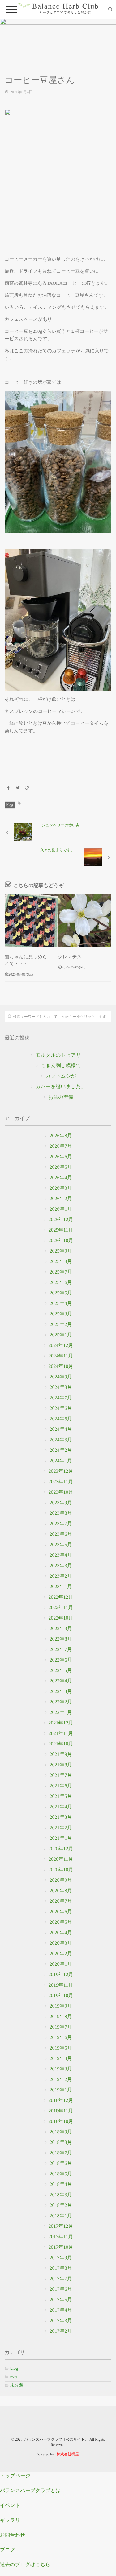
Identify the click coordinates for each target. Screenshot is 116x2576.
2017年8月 (61, 2268)
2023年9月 (61, 1503)
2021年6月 (61, 1786)
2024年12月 (61, 1346)
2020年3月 (61, 1943)
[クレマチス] (85, 921)
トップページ (15, 2476)
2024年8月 (61, 1387)
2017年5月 (61, 2300)
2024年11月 (61, 1356)
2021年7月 (61, 1775)
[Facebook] (8, 788)
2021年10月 (61, 1744)
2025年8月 (61, 1262)
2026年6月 (61, 1157)
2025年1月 (61, 1335)
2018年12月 (61, 2101)
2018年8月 (61, 2143)
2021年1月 (61, 1838)
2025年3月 (61, 1314)
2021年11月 (61, 1734)
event (15, 2377)
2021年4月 (61, 1807)
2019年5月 (61, 2048)
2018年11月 (61, 2111)
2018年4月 (61, 2184)
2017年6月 (61, 2289)
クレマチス (70, 957)
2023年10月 (61, 1492)
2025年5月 (61, 1293)
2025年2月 (61, 1325)
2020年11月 (61, 1859)
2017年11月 (61, 2237)
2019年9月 (61, 2006)
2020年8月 (61, 1891)
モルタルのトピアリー (61, 1055)
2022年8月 (61, 1639)
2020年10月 (61, 1870)
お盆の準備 (61, 1097)
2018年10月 (61, 2122)
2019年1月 (61, 2090)
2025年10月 (61, 1241)
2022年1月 (61, 1713)
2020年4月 (61, 1933)
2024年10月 (61, 1366)
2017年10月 (61, 2247)
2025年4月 (61, 1304)
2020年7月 (61, 1901)
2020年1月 (61, 1964)
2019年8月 (61, 2017)
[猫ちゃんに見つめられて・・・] (31, 921)
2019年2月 (61, 2080)
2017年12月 (61, 2226)
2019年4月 (61, 2059)
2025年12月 (61, 1220)
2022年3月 (61, 1692)
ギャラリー (13, 2520)
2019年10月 (61, 1996)
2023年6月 (61, 1534)
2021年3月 (61, 1817)
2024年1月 (61, 1461)
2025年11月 (61, 1230)
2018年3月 (61, 2195)
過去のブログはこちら (25, 2565)
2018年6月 (61, 2163)
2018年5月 (61, 2174)
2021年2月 (61, 1828)
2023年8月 (61, 1513)
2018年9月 (61, 2132)
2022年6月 (61, 1660)
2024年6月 (61, 1408)
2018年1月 (61, 2216)
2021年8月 (61, 1765)
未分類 (17, 2386)
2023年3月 (61, 1566)
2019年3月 (61, 2069)
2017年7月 (61, 2279)
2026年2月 (61, 1199)
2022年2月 (61, 1702)
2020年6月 (61, 1912)
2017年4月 (61, 2310)
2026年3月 (61, 1188)
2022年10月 (61, 1618)
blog (10, 805)
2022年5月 (61, 1671)
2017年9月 (61, 2258)
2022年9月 (61, 1629)
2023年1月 (61, 1587)
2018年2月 (61, 2205)
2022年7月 (61, 1650)
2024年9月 (61, 1377)
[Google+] (27, 788)
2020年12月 (61, 1849)
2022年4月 (61, 1681)
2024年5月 (61, 1419)
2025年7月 (61, 1272)
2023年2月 (61, 1576)
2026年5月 (61, 1167)
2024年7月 (61, 1398)
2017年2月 (61, 2331)
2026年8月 (61, 1136)
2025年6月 (61, 1283)
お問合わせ (13, 2535)
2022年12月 (61, 1597)
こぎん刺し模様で (61, 1066)
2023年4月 (61, 1555)
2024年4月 (61, 1429)
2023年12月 (61, 1471)
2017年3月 (61, 2321)
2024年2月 (61, 1450)
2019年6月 (61, 2038)
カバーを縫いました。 (61, 1087)
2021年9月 (61, 1754)
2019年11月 (61, 1985)
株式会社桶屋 (68, 2454)
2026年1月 (61, 1209)
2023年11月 (61, 1482)
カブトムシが (61, 1076)
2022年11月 (61, 1608)
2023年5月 (61, 1545)
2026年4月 (61, 1178)
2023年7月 (61, 1524)
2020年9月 (61, 1880)
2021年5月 (61, 1796)
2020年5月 (61, 1922)
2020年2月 (61, 1954)
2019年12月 (61, 1975)
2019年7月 (61, 2027)
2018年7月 (61, 2153)
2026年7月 (61, 1146)
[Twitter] (18, 788)
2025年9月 (61, 1251)
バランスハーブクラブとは (30, 2491)
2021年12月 (61, 1723)
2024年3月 (61, 1440)
